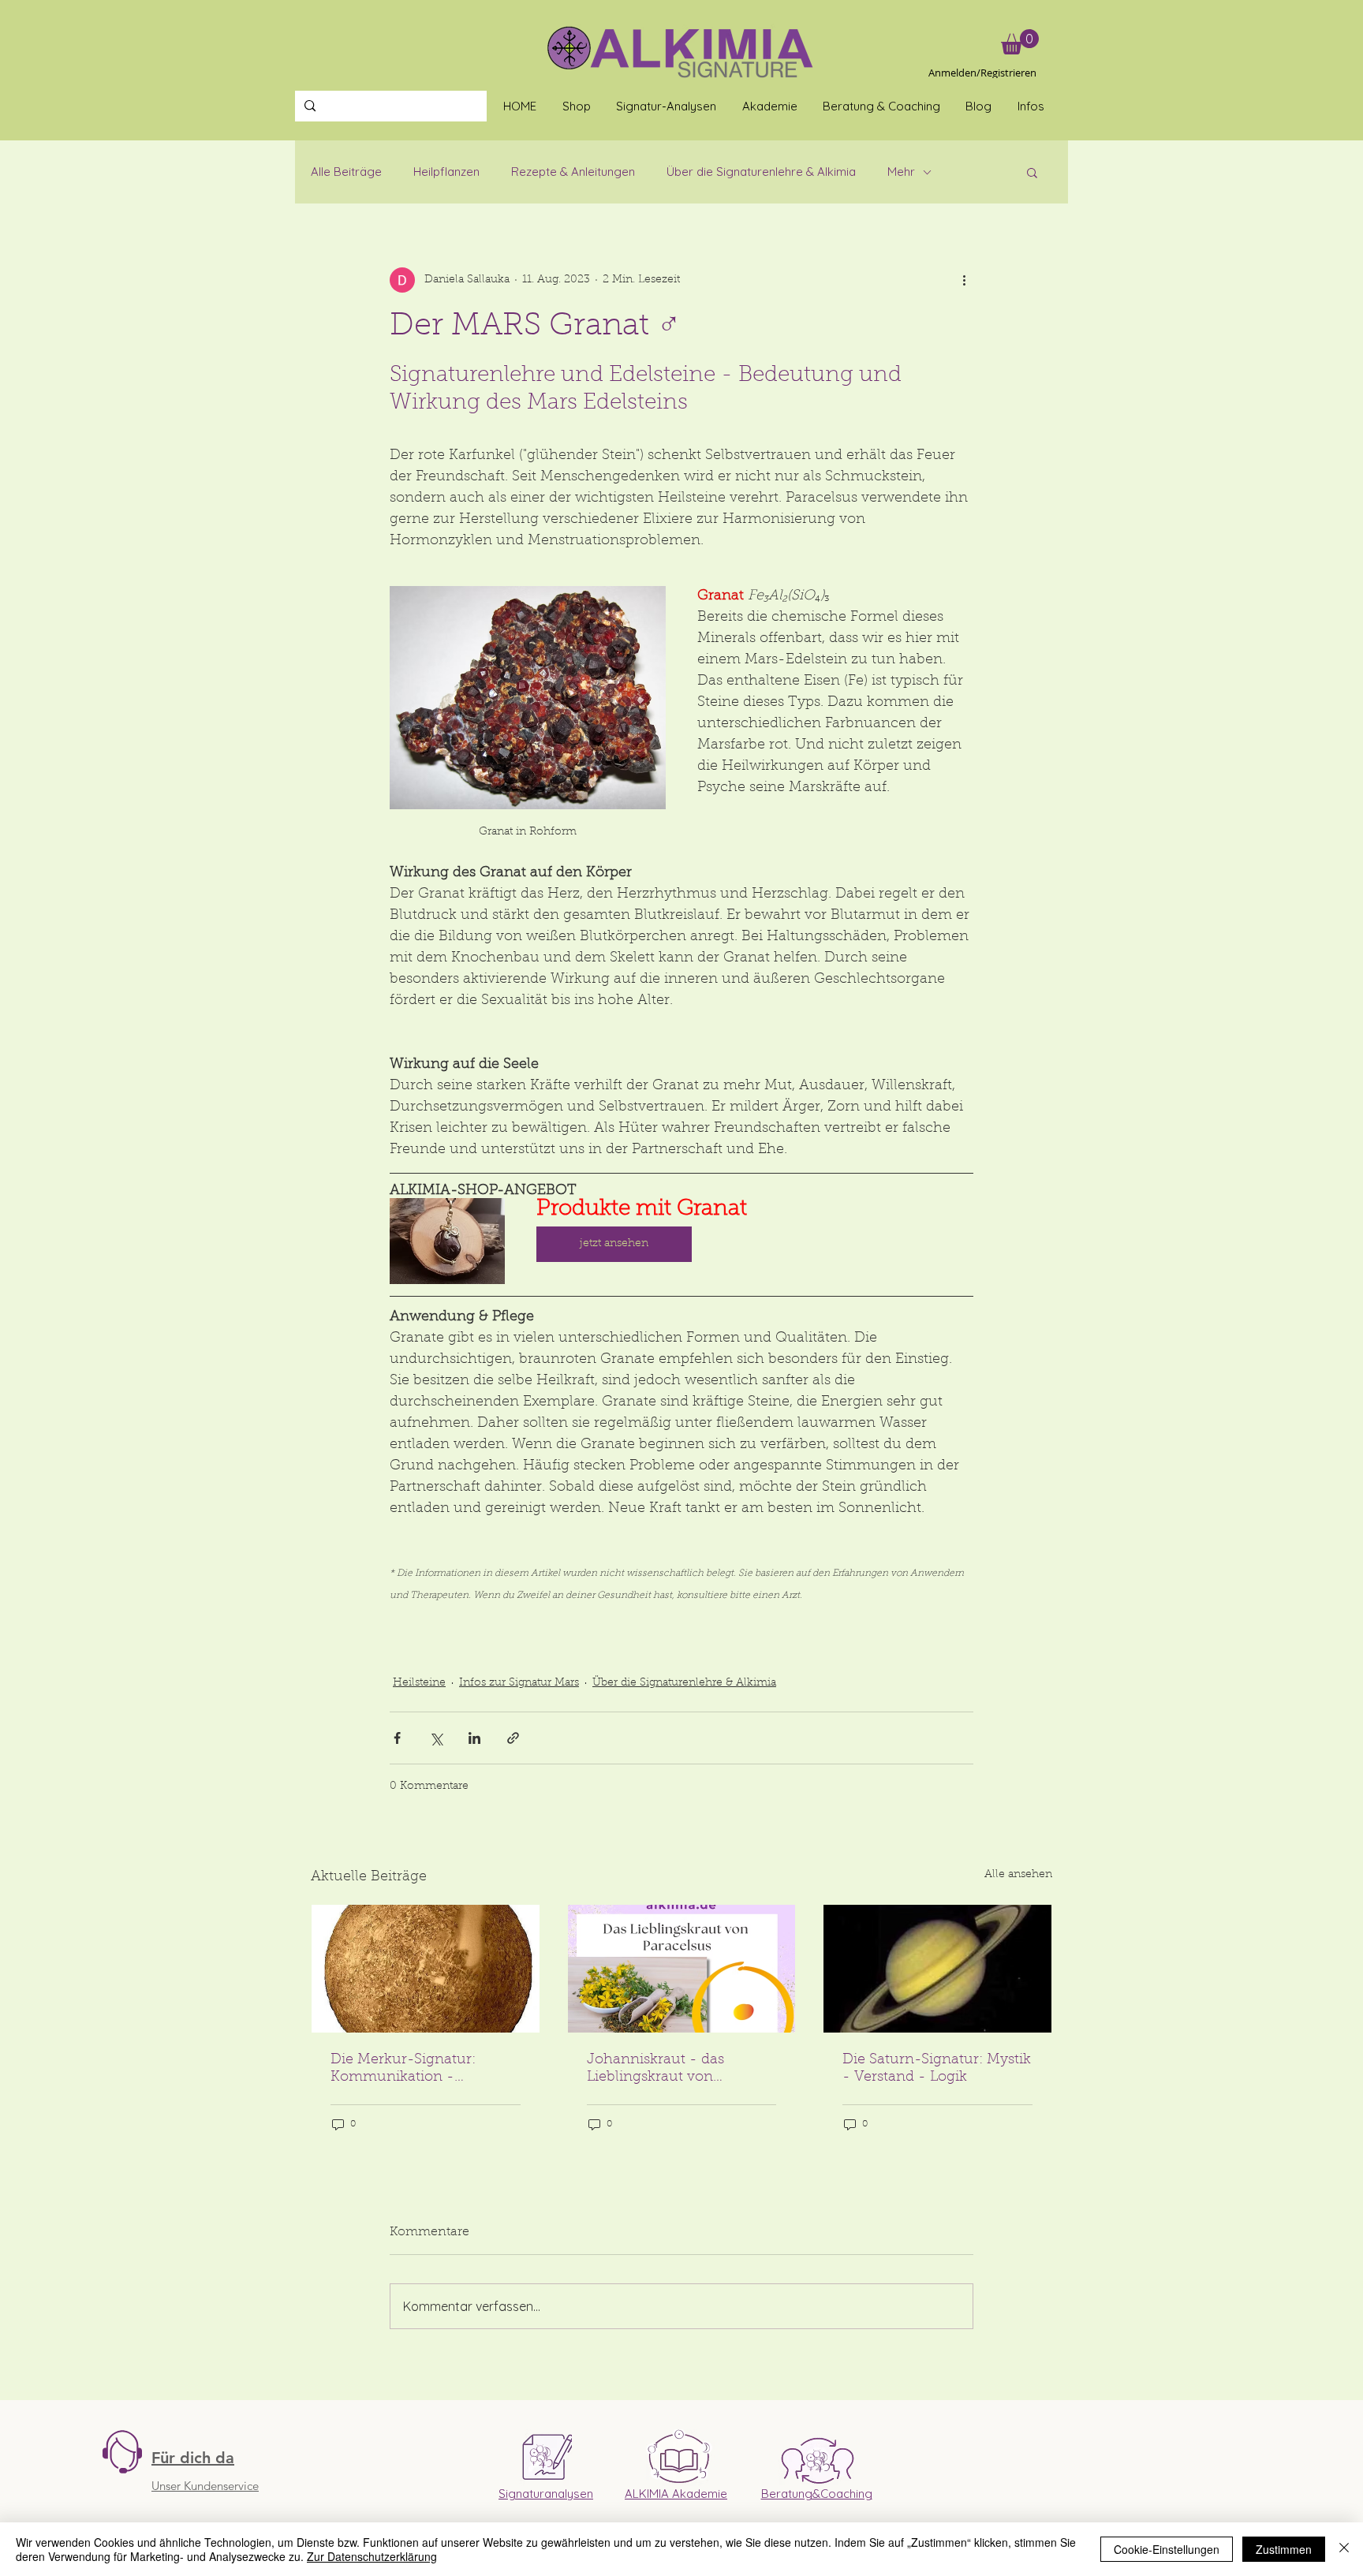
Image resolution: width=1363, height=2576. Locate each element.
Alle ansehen (1018, 1875)
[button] (1020, 42)
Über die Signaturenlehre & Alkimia (761, 172)
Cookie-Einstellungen (1167, 2549)
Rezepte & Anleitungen (573, 172)
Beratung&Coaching (817, 2494)
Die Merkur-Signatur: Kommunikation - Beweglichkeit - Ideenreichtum (403, 2070)
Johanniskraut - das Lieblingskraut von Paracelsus (655, 2070)
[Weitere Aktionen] (964, 280)
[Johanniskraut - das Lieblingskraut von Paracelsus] (682, 1969)
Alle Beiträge (346, 172)
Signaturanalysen (546, 2494)
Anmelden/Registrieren (982, 73)
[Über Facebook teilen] (397, 1738)
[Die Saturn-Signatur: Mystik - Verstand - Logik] (937, 1969)
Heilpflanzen (446, 172)
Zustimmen (1284, 2549)
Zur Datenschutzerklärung (372, 2556)
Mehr (901, 172)
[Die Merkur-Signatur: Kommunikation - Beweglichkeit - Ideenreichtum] (426, 1969)
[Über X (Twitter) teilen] (436, 1738)
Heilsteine (419, 1683)
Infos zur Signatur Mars (519, 1683)
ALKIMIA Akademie (676, 2494)
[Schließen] (1344, 2549)
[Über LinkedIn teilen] (474, 1738)
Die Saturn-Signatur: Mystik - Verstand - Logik (937, 2069)
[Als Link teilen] (513, 1738)
